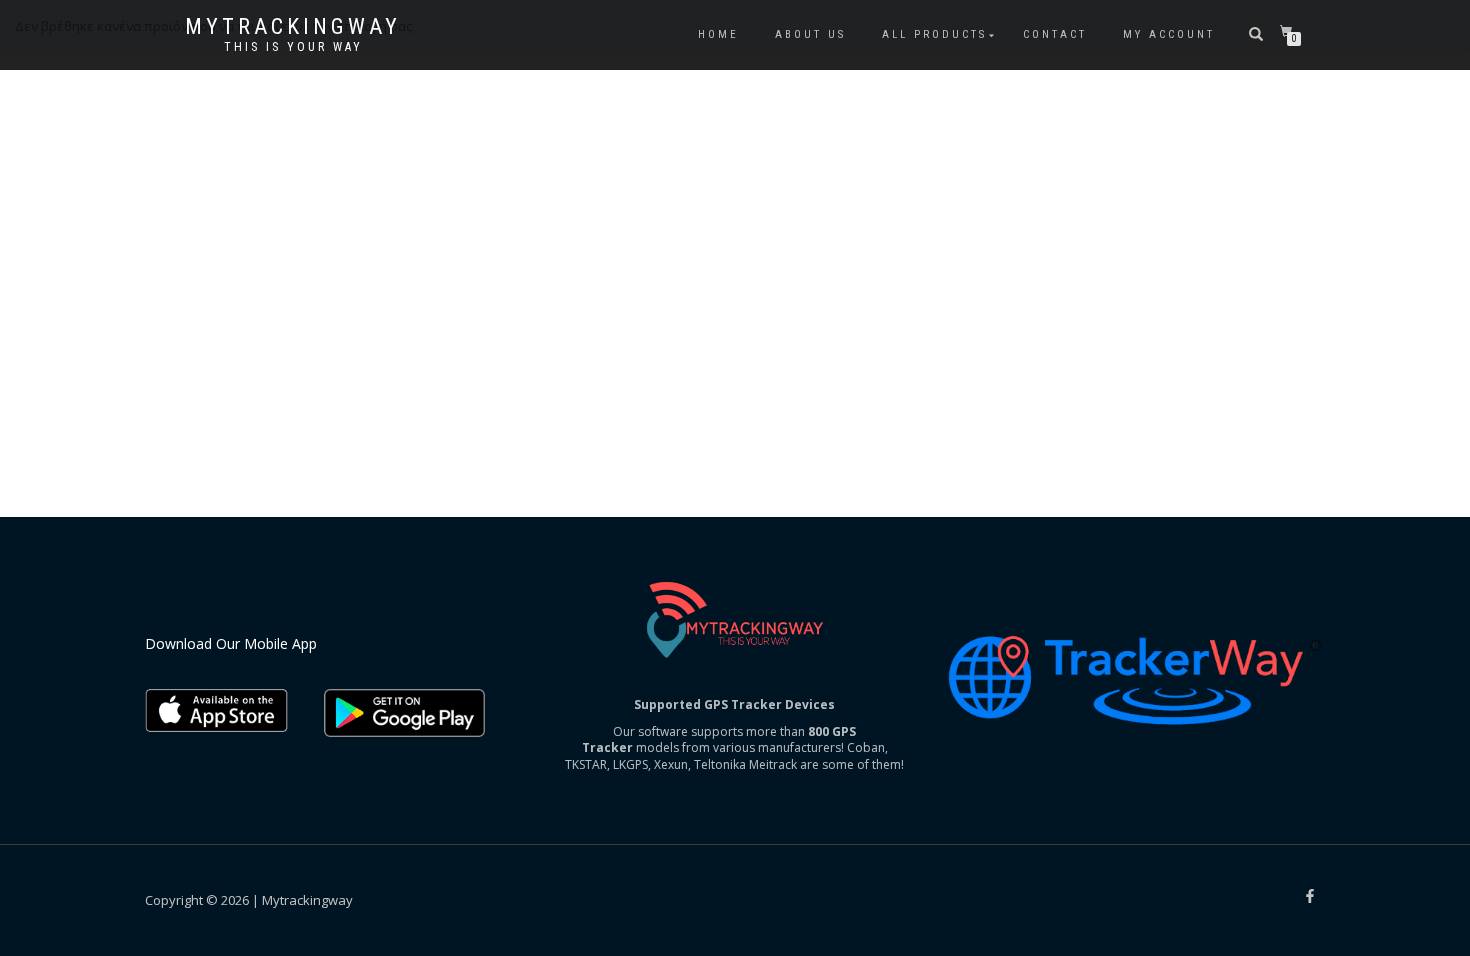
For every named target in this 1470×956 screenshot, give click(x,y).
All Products (934, 34)
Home (718, 34)
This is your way (293, 47)
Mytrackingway (293, 27)
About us (810, 34)
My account (1169, 34)
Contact (1055, 34)
